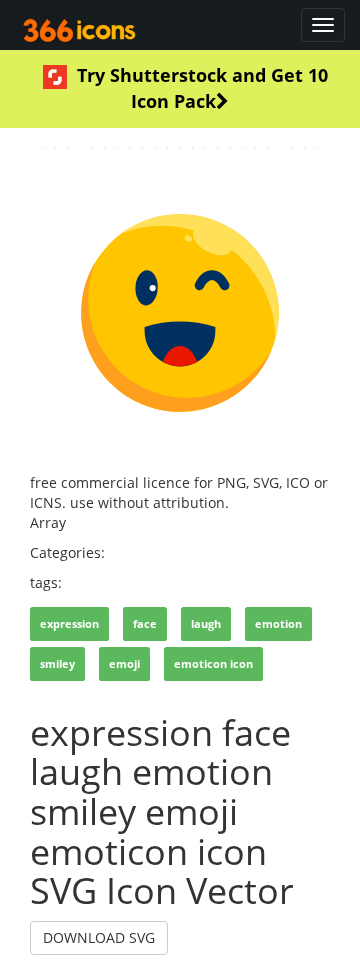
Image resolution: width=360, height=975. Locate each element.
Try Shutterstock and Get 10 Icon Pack (202, 88)
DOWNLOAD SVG (99, 937)
